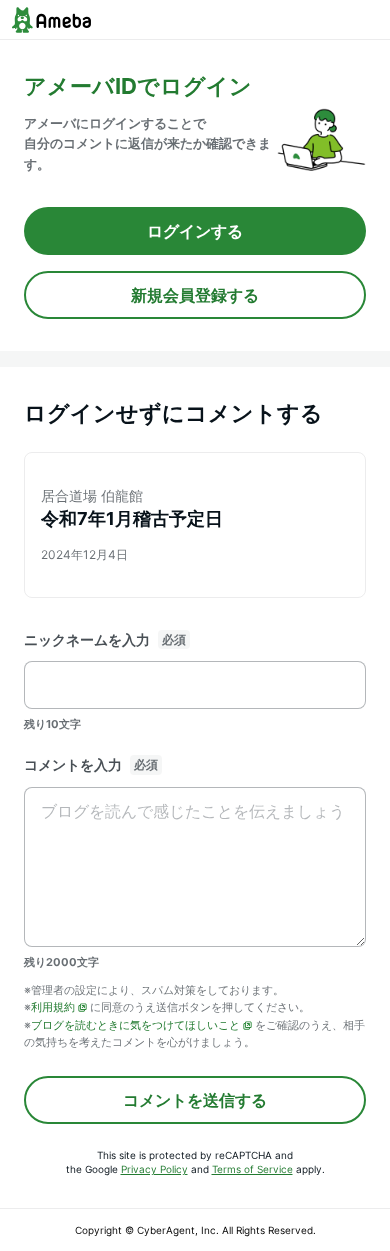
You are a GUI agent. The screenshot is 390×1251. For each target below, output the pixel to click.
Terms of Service (252, 1169)
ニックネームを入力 (87, 639)
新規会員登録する (195, 295)
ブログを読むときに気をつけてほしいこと (135, 1025)
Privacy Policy (154, 1169)
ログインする (195, 231)
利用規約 (53, 1007)
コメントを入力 (73, 764)
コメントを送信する (195, 1100)
